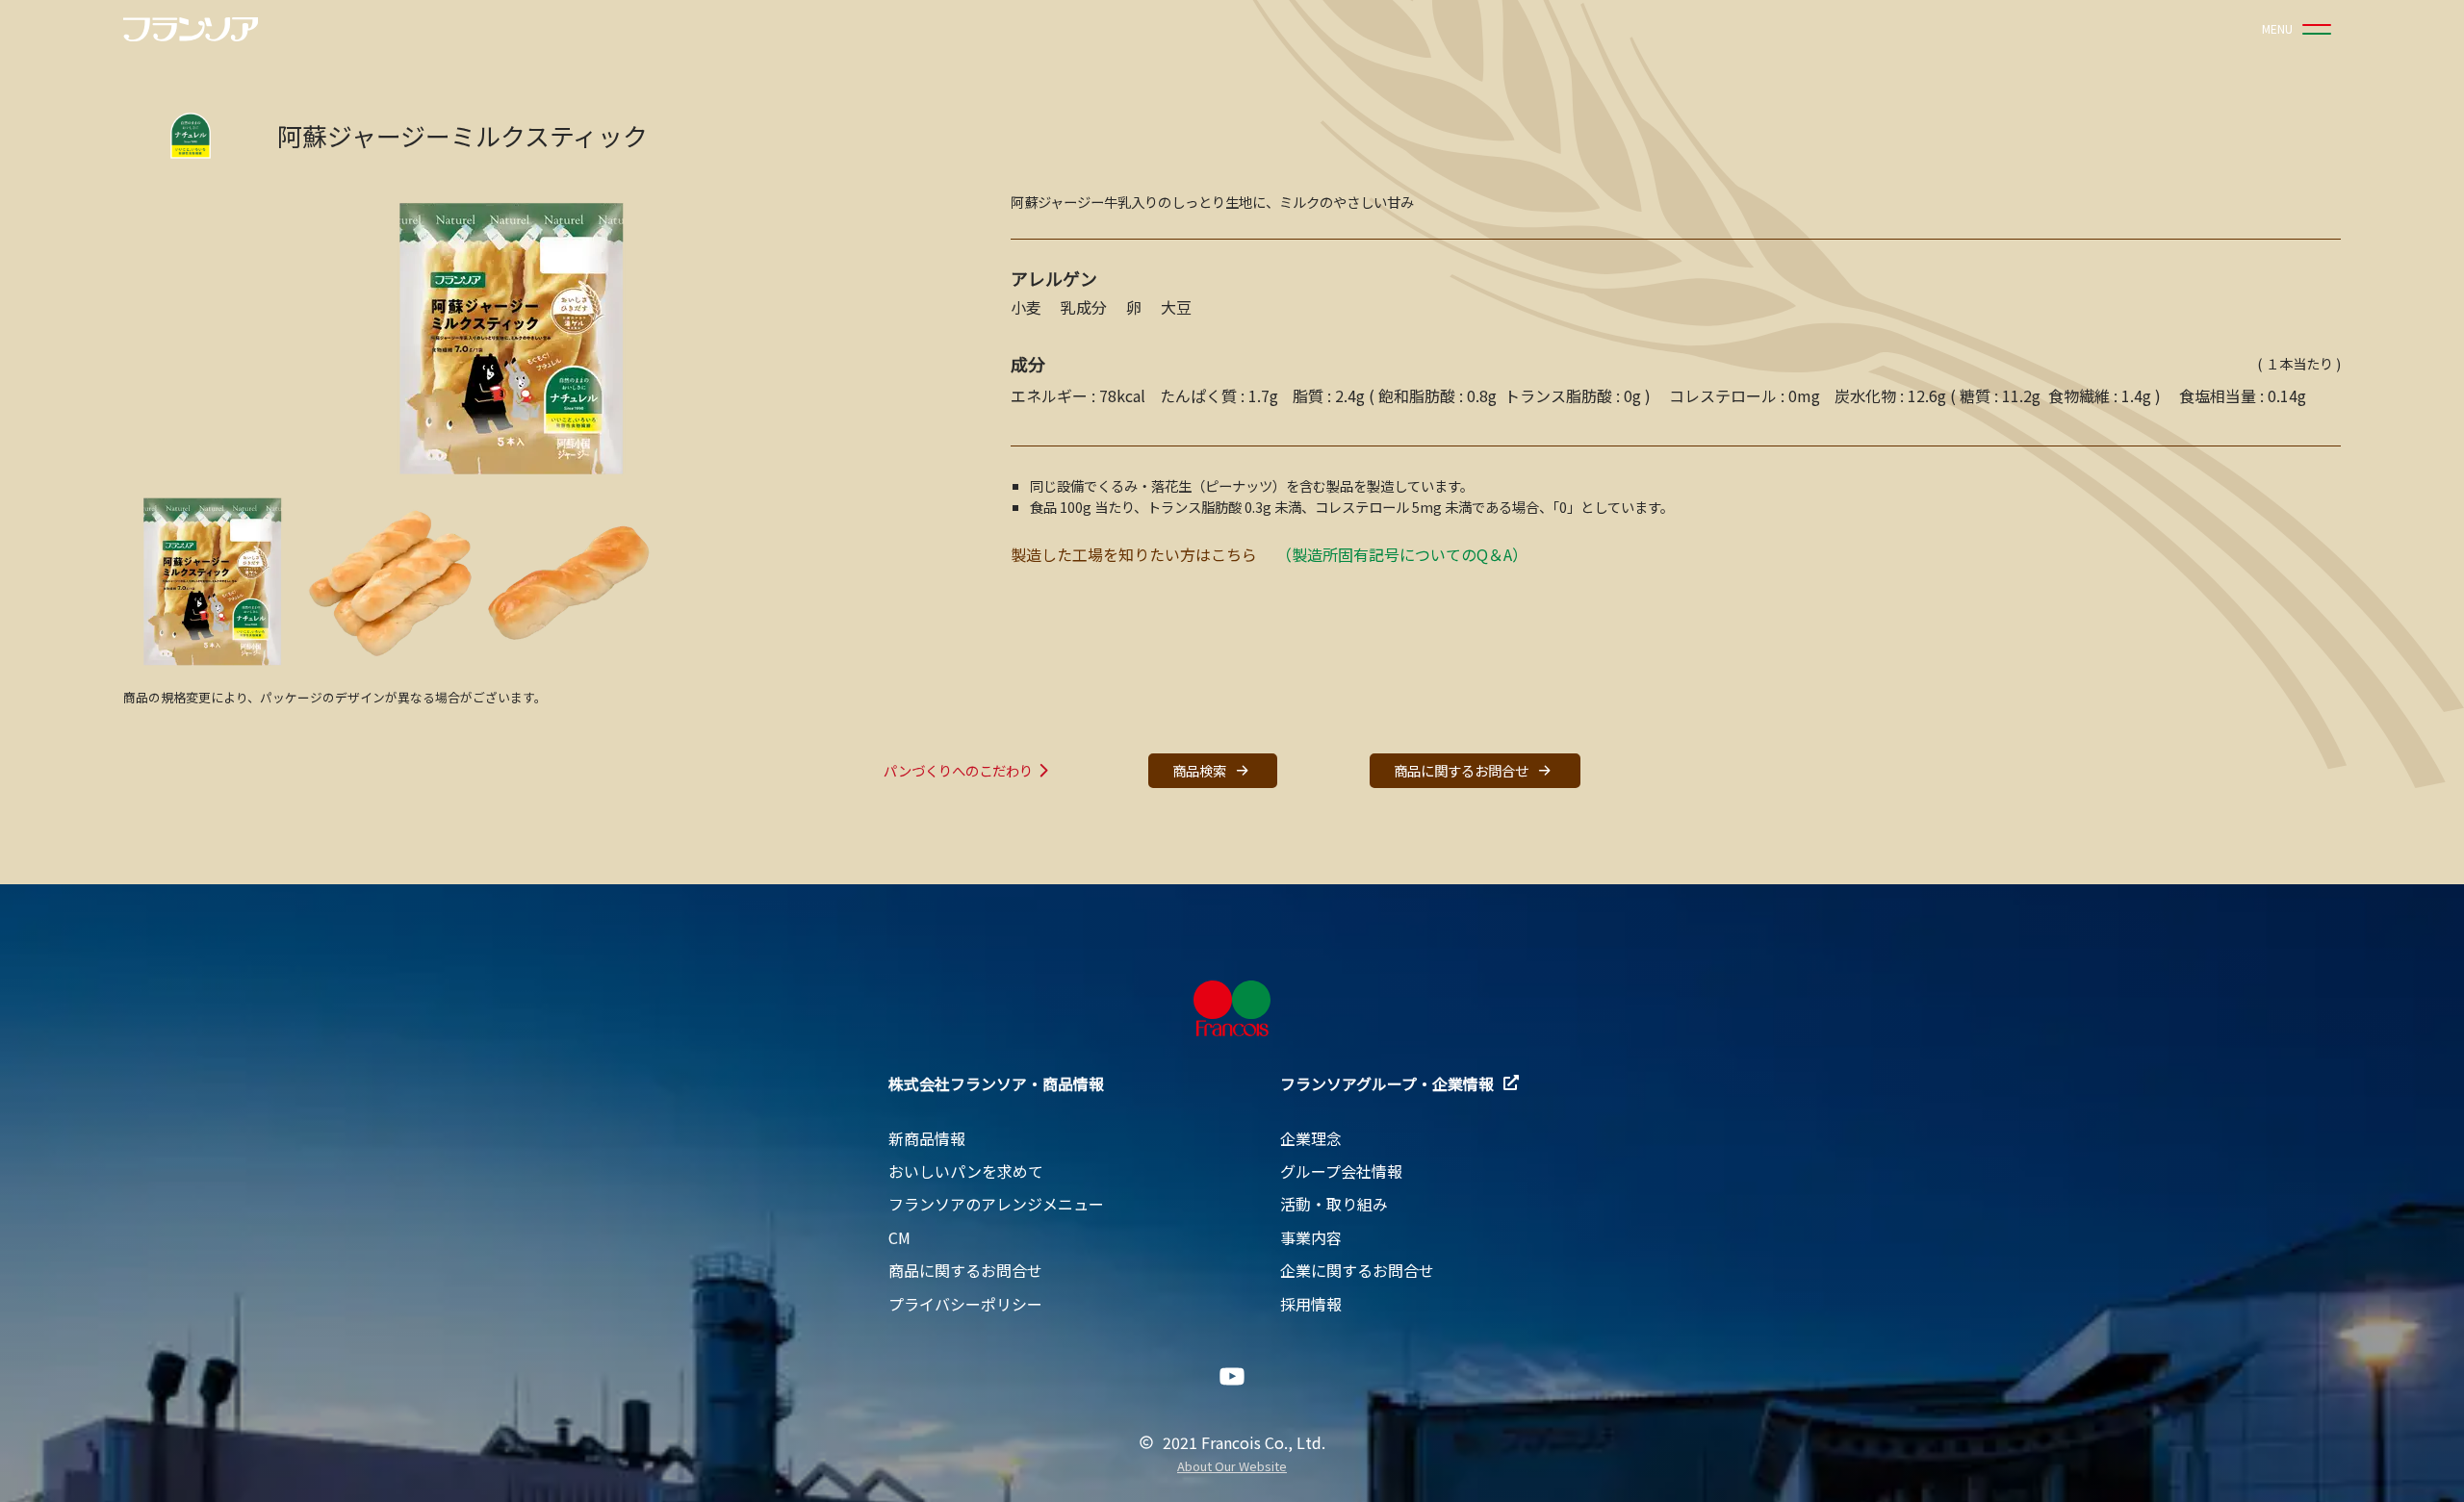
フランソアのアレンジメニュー (996, 1204)
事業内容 (1311, 1237)
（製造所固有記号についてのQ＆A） (1402, 554)
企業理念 (1311, 1138)
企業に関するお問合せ (1357, 1270)
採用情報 (1311, 1304)
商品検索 (1199, 770)
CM (899, 1237)
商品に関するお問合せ (1461, 770)
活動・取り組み (1334, 1204)
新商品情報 (927, 1138)
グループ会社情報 (1341, 1171)
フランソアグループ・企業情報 (1387, 1083)
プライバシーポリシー (965, 1304)
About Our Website (1232, 1467)
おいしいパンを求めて (966, 1171)
